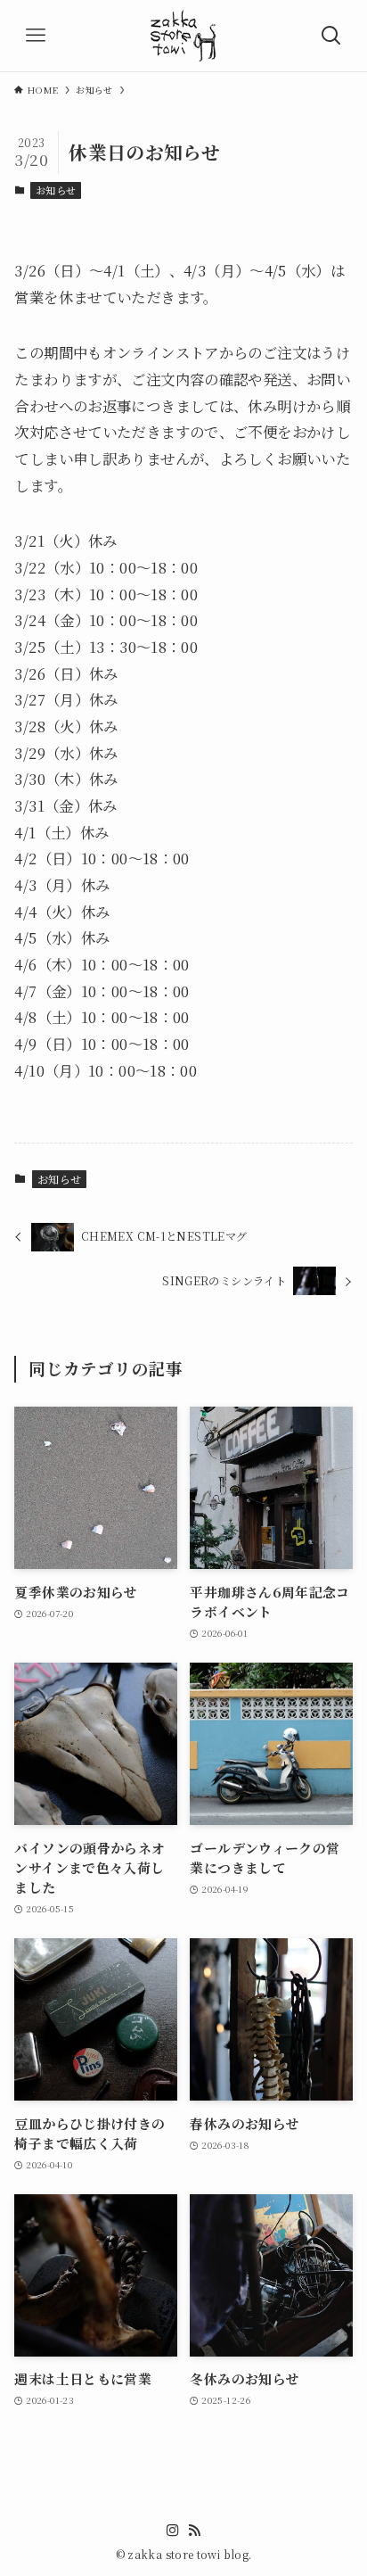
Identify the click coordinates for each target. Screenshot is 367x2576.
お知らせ (56, 190)
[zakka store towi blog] (183, 36)
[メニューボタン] (36, 36)
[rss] (194, 2531)
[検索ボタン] (331, 36)
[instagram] (173, 2531)
